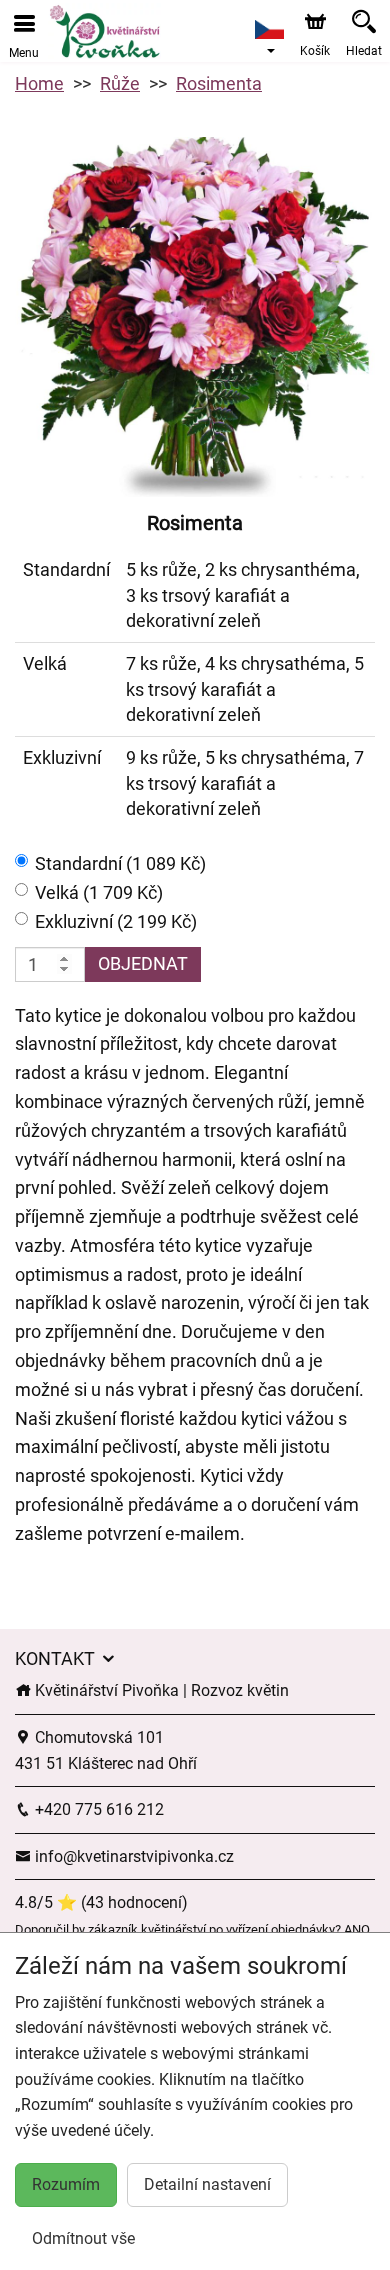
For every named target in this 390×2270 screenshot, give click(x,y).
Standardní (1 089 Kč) (120, 863)
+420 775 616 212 (97, 1809)
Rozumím (66, 2184)
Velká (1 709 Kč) (99, 892)
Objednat (143, 963)
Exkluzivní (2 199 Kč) (116, 921)
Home (39, 83)
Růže (120, 83)
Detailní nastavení (207, 2184)
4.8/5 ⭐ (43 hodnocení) (101, 1902)
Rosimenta (219, 83)
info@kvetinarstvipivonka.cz (132, 1856)
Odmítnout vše (83, 2238)
